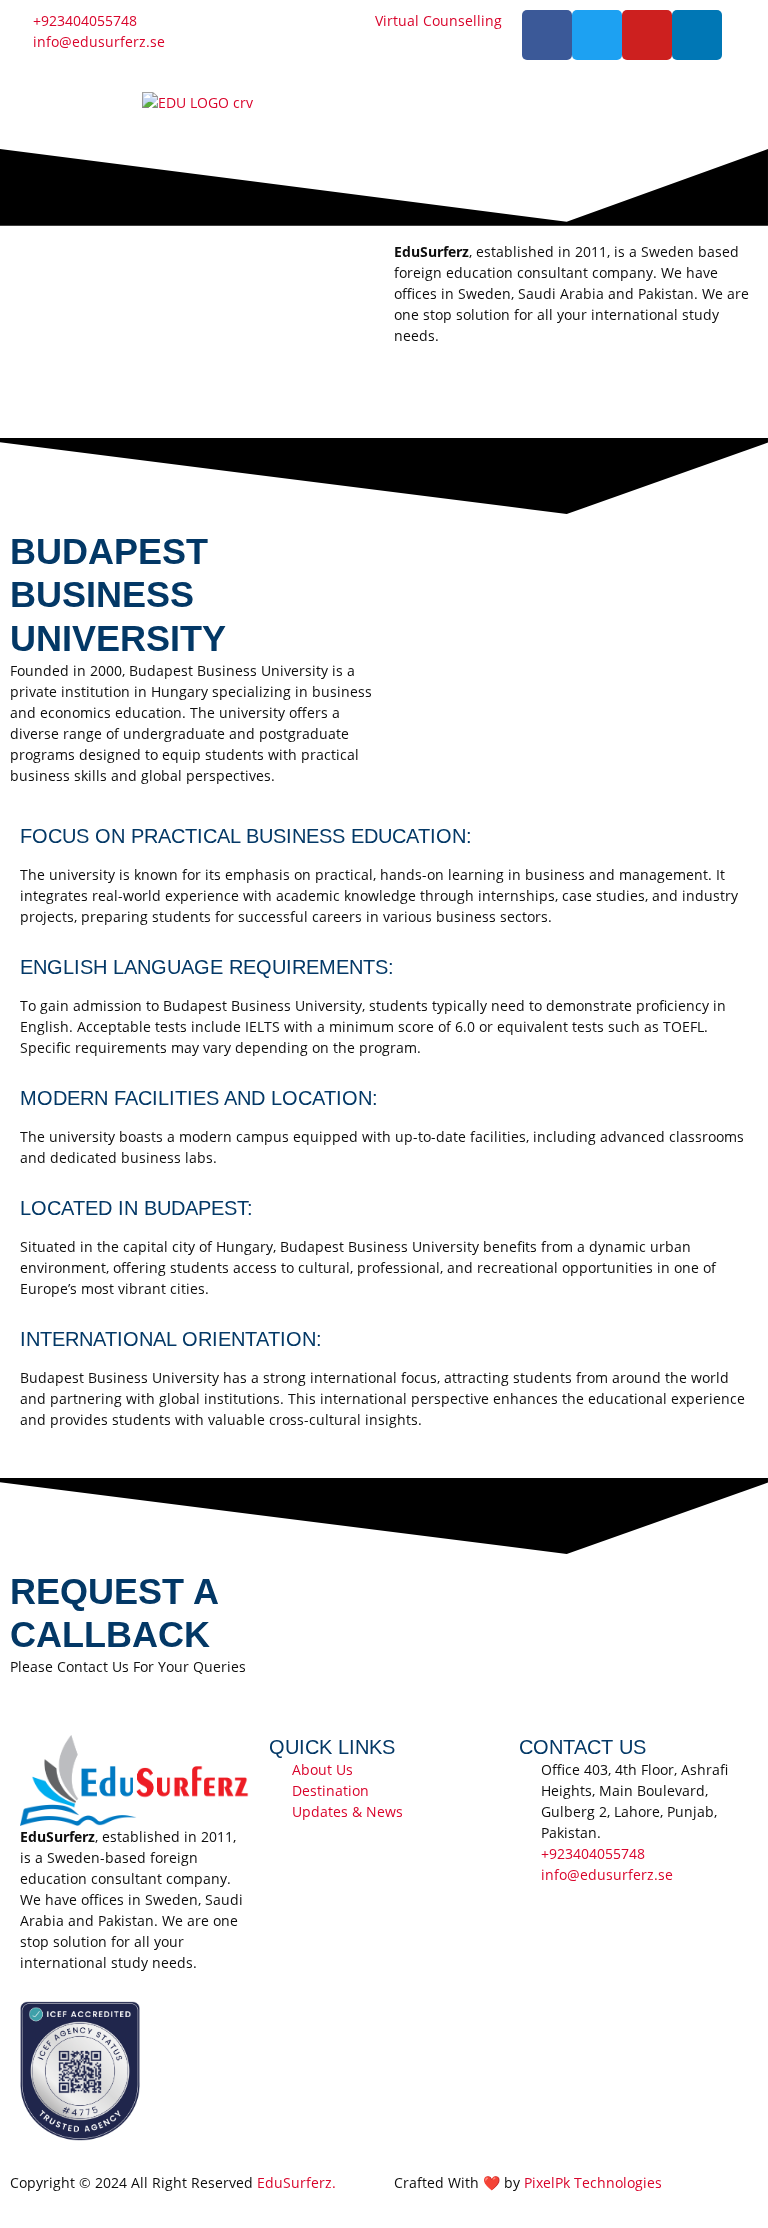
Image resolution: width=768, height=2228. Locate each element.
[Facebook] (547, 35)
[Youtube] (647, 35)
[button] (571, 109)
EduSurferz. (296, 2182)
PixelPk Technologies (593, 2182)
